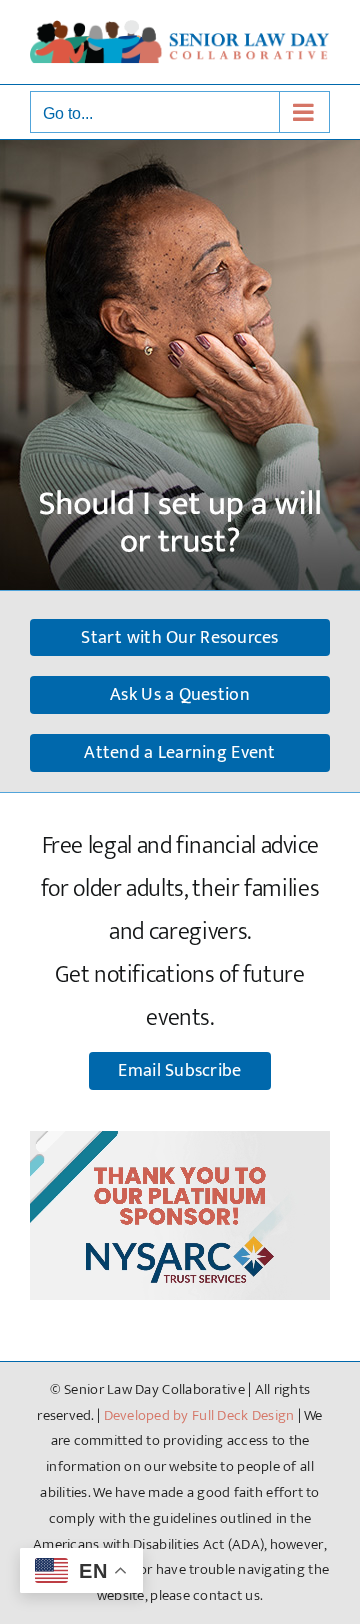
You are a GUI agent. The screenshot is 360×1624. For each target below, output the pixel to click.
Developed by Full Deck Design (199, 1415)
